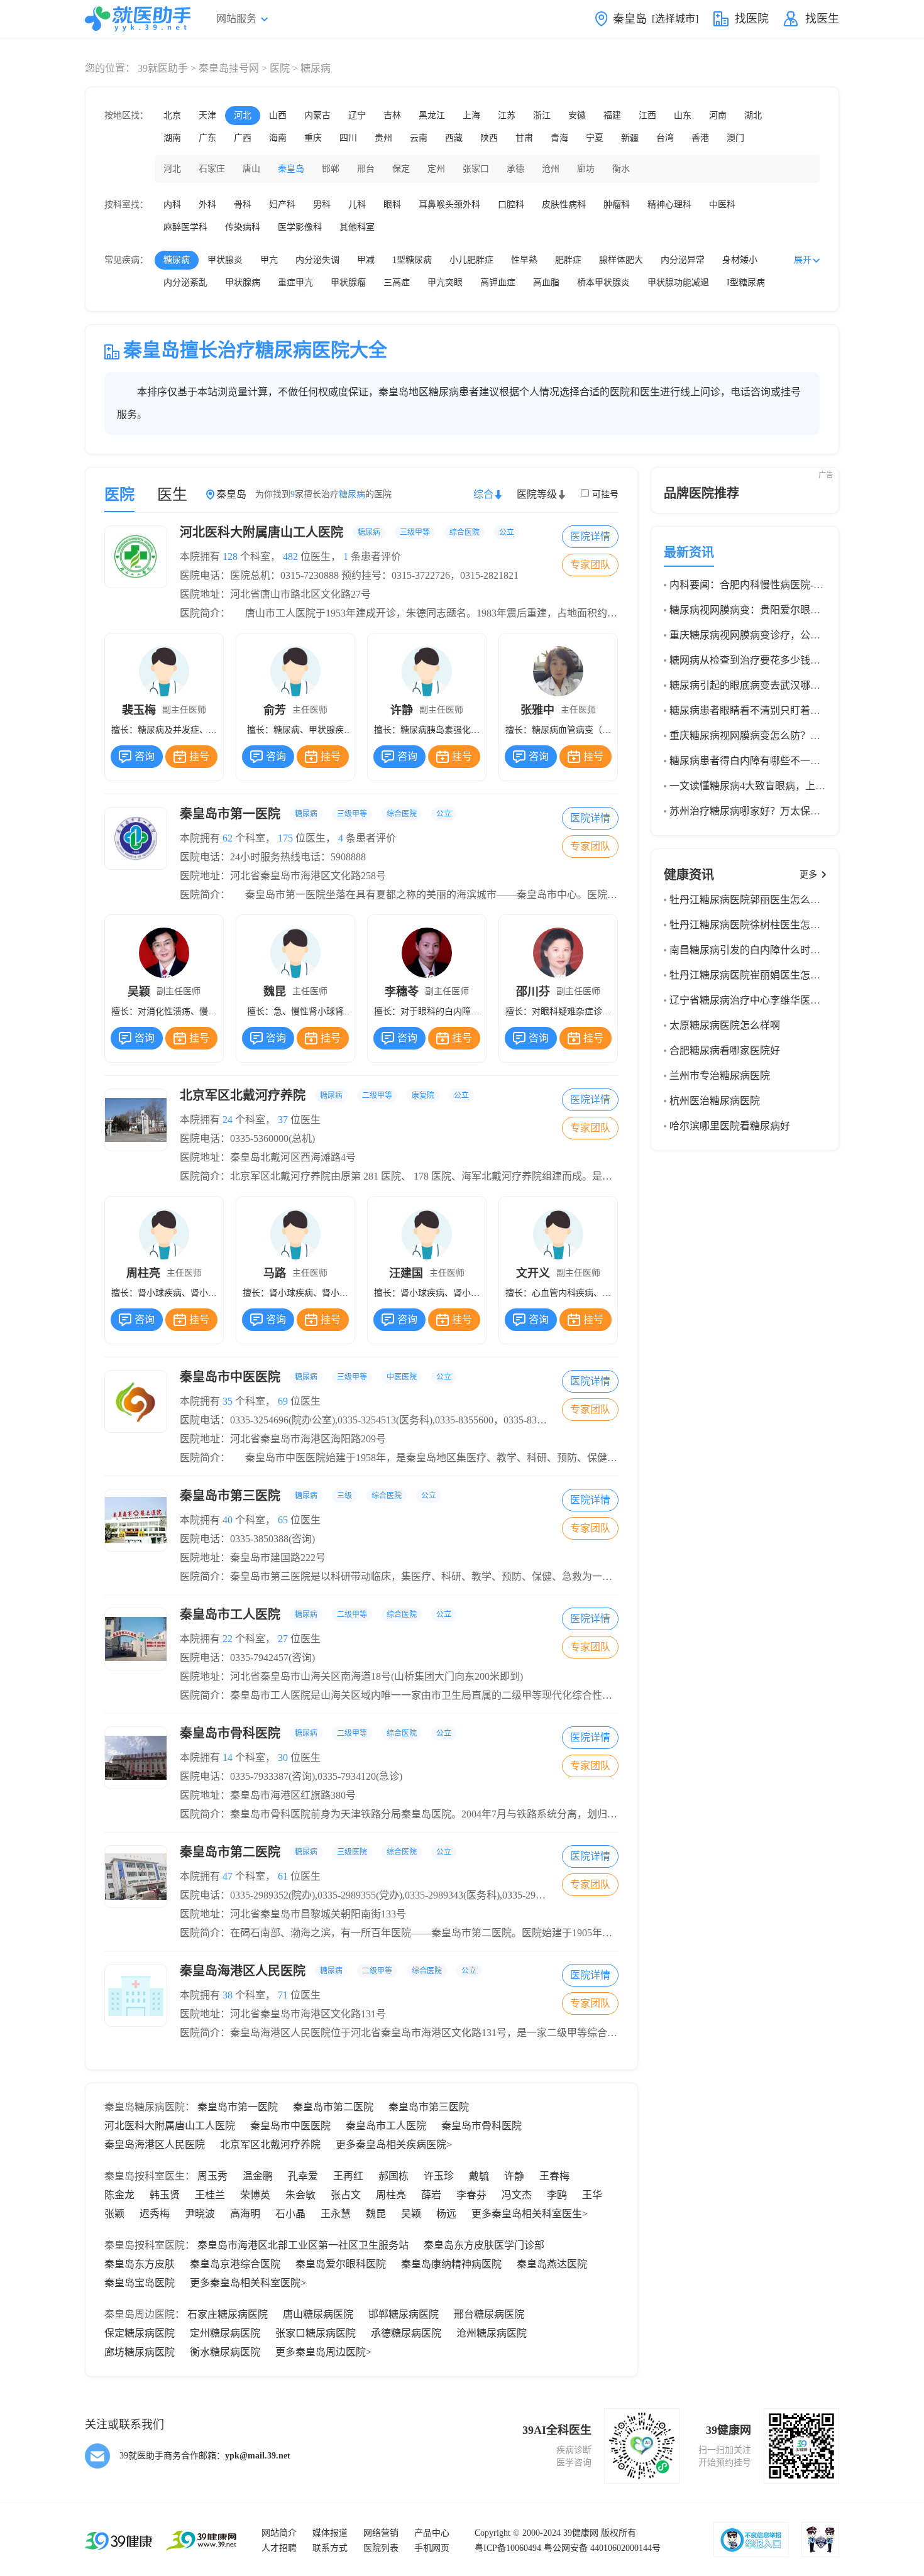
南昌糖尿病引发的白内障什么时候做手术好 (765, 950)
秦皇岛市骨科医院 (316, 1733)
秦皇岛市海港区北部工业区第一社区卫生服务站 (303, 2245)
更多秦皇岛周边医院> (323, 2352)
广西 (243, 138)
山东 (683, 115)
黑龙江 (432, 115)
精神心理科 (669, 205)
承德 (515, 169)
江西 (647, 115)
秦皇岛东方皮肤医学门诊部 (484, 2245)
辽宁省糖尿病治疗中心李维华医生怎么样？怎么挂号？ (790, 1000)
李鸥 (557, 2195)
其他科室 (357, 227)
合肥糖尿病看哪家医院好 (725, 1050)
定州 (436, 169)
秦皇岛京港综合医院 (235, 2264)
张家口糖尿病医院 (316, 2333)
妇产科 (282, 205)
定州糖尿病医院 (225, 2333)
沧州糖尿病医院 (492, 2333)
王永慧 (336, 2214)
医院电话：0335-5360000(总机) (247, 1138)
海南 (278, 138)
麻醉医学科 (185, 227)
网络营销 (381, 2533)
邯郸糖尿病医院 (404, 2314)
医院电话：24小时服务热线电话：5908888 (273, 857)
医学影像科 (300, 227)
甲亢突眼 (445, 282)
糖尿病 (177, 260)
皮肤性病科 (564, 205)
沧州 (551, 169)
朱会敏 (300, 2195)
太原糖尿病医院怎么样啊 (725, 1025)
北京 (172, 115)
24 (228, 1120)
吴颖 (411, 2214)
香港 (700, 138)
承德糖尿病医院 (406, 2333)
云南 (419, 138)
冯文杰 (517, 2195)
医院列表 (381, 2548)
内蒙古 (317, 115)
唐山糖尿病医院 (318, 2314)
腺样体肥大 (621, 260)
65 (283, 1520)
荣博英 (255, 2195)
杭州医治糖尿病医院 (715, 1101)
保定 (401, 169)
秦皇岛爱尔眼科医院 (341, 2264)
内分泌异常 (683, 260)
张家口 (476, 169)
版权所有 (619, 2533)
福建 (612, 115)
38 (228, 1995)
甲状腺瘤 (348, 282)
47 (228, 1876)
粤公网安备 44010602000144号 (602, 2548)
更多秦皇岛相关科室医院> (248, 2283)
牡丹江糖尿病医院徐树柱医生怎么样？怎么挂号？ (780, 925)
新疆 (630, 138)
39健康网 (581, 2533)
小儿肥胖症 (471, 260)
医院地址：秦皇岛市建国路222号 (253, 1558)
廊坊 (586, 169)
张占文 (346, 2195)
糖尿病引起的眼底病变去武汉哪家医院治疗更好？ (780, 685)
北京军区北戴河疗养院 (324, 1095)
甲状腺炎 (225, 260)
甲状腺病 (243, 282)
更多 (808, 874)
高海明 (245, 2214)
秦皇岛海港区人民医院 (328, 1971)
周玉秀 (212, 2176)
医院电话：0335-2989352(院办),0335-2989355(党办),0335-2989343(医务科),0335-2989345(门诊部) (388, 1895)
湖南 (172, 138)
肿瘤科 (617, 205)
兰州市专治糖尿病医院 (720, 1076)
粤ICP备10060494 (508, 2548)
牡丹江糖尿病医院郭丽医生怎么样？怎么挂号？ (775, 900)
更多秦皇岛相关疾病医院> (394, 2145)
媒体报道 (330, 2533)
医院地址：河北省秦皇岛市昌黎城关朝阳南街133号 (293, 1914)
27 (283, 1639)
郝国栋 (393, 2176)
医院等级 (537, 494)
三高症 (397, 282)
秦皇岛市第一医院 (316, 814)
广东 (207, 138)
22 (228, 1639)
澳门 (735, 138)
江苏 (507, 115)
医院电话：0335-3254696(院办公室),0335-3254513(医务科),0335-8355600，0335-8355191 (371, 1420)
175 (285, 838)
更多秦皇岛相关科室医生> (530, 2214)
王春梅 (554, 2176)
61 (283, 1876)
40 (228, 1520)
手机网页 (432, 2548)
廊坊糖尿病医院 (140, 2352)
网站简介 (279, 2533)
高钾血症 (498, 282)
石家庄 (212, 169)
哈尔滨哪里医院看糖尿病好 (730, 1126)
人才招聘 (279, 2548)
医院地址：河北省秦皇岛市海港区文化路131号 (283, 2014)
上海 (471, 115)
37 (283, 1120)
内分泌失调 (317, 260)
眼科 (392, 205)
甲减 (366, 260)
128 (230, 556)
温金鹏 (258, 2176)
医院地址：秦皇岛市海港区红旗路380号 (268, 1795)
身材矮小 (740, 260)
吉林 (392, 115)
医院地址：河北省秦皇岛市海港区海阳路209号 (283, 1439)
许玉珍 (439, 2176)
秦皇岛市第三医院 (308, 1496)
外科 (207, 205)
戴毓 (479, 2176)
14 (228, 1757)
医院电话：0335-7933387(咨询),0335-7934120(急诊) (291, 1776)
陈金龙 (119, 2195)
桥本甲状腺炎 (603, 282)
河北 (243, 115)
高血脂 (546, 282)
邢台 (366, 169)
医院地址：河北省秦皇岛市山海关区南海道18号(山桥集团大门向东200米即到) (351, 1676)
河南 (718, 115)
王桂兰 (210, 2195)
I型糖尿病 (746, 282)
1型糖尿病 (412, 260)
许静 (514, 2176)
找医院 (752, 19)
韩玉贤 (165, 2195)
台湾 (665, 138)
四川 (348, 138)
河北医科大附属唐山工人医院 (347, 532)
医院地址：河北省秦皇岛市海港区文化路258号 (283, 876)
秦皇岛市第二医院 (316, 1852)
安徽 (577, 115)
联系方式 (330, 2548)
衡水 (621, 169)
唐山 (251, 169)
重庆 (313, 138)
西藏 (454, 138)
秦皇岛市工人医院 (316, 1614)
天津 (207, 115)
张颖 (114, 2214)
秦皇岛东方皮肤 (140, 2264)
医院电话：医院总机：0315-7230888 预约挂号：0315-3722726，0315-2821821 (349, 575)
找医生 (822, 19)
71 (283, 1995)
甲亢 (269, 260)
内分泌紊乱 (185, 282)
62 (228, 838)
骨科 (243, 205)
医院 (280, 68)
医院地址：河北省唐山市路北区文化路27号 (275, 594)
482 (290, 556)
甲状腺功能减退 (678, 282)
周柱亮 (391, 2195)
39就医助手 (163, 68)
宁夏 (595, 138)
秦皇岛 (291, 169)
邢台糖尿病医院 (489, 2314)
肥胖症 (568, 260)
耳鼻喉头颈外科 (449, 205)
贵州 (383, 138)
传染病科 (243, 227)
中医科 (722, 205)
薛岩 (431, 2195)
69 (283, 1401)
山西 (278, 115)
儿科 (357, 205)
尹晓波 (200, 2214)
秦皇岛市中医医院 (316, 1377)
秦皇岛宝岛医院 (140, 2283)
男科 (322, 205)
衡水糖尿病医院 (225, 2352)
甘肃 (524, 138)
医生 (172, 495)
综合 (483, 494)
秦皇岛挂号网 (229, 68)
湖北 (753, 115)
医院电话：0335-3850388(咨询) (247, 1539)
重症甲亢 (295, 282)
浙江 (542, 115)
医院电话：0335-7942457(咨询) (247, 1658)
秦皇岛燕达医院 (552, 2264)
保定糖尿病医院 (140, 2333)
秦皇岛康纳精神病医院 (451, 2264)
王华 (592, 2195)
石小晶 (290, 2214)
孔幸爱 (303, 2176)
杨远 (446, 2214)
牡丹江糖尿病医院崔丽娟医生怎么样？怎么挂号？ (780, 975)
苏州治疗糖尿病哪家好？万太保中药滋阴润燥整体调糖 (790, 811)
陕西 (489, 138)
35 (228, 1401)
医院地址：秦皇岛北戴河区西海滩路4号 (268, 1157)
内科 (172, 205)
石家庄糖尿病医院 (228, 2314)
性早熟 (524, 260)
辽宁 (357, 115)
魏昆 (376, 2214)
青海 (559, 138)
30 (283, 1757)
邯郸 (331, 169)
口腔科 (511, 205)
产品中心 (432, 2533)
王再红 (348, 2176)
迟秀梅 (155, 2214)
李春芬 (471, 2195)
